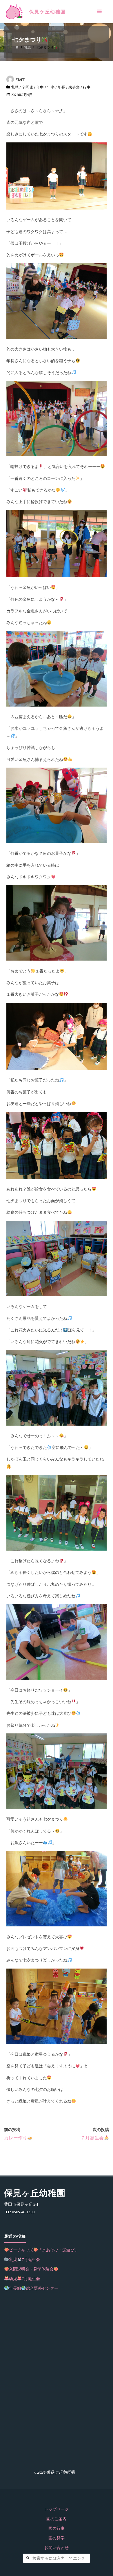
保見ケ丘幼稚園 (48, 12)
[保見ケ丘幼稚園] (14, 12)
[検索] (28, 2558)
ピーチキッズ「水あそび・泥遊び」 (44, 2250)
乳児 (28, 47)
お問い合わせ (57, 2548)
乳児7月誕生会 (24, 2259)
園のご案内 (57, 2519)
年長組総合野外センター (34, 2288)
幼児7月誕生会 (24, 2279)
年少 (51, 87)
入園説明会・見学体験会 (31, 2269)
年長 (61, 87)
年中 (40, 87)
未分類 (74, 87)
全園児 (27, 87)
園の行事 (57, 2528)
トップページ (57, 2509)
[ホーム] (17, 47)
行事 (87, 87)
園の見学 (57, 2538)
